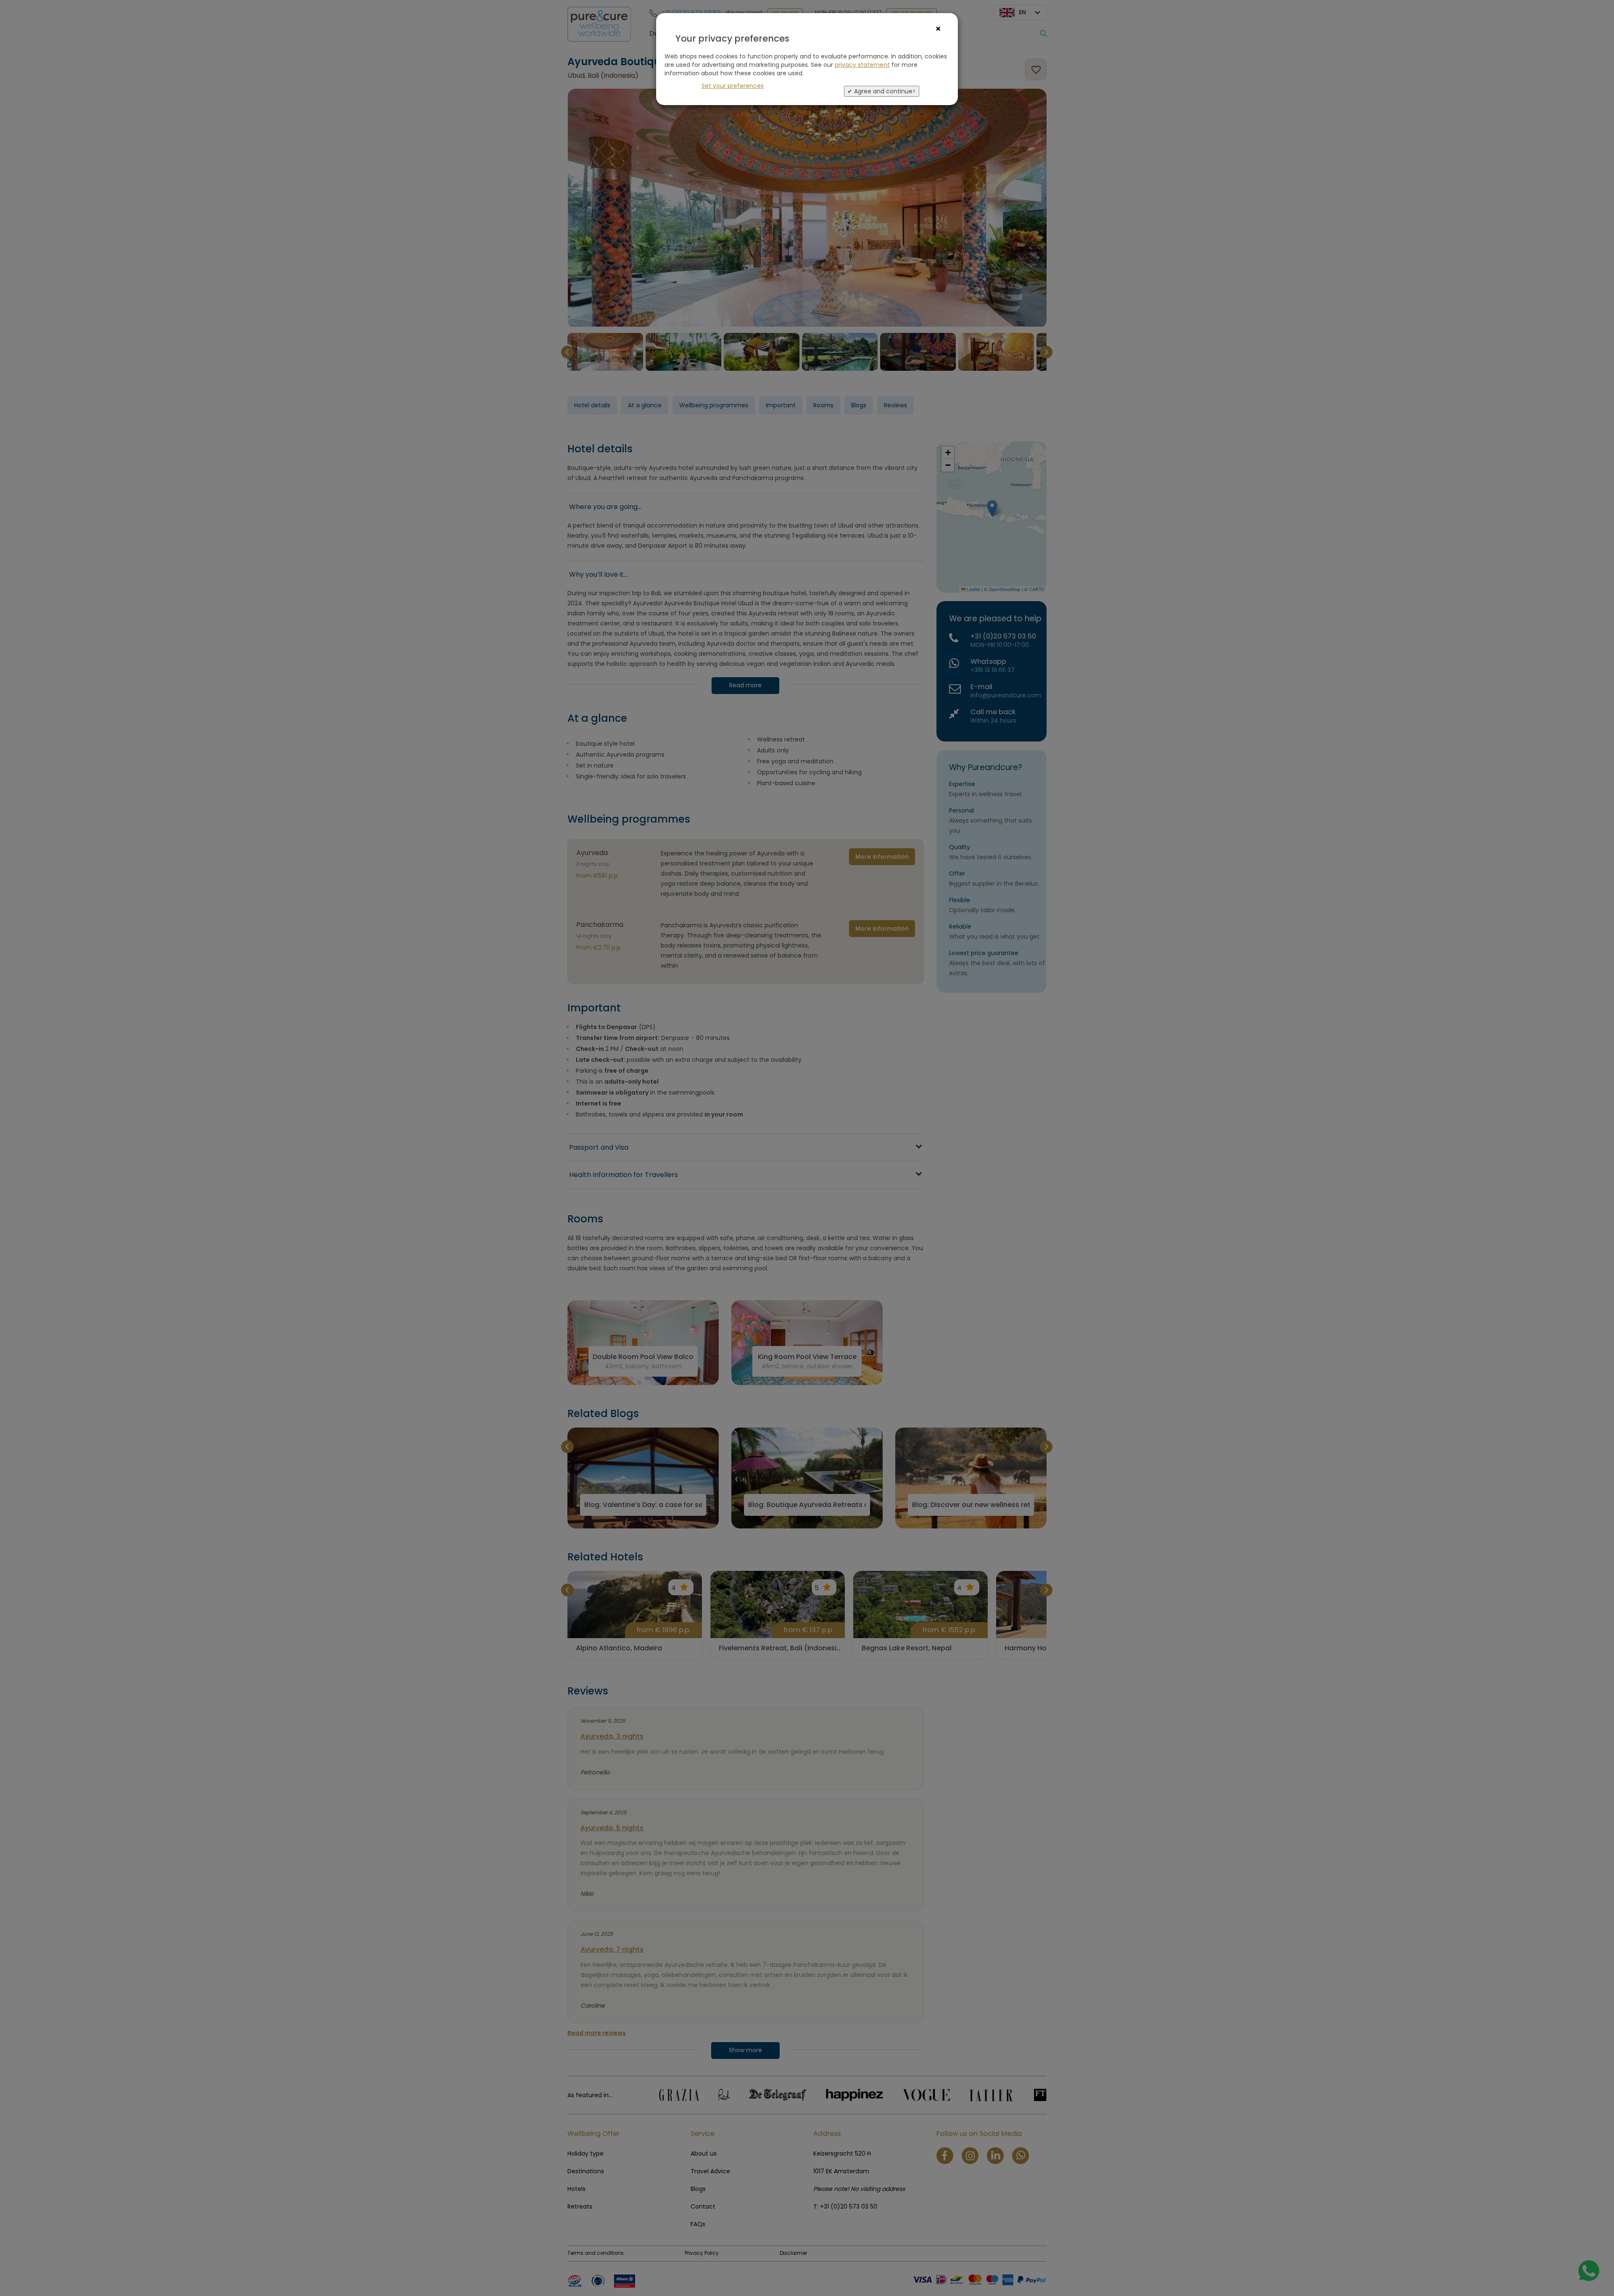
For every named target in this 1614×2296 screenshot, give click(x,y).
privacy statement (862, 65)
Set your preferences (733, 86)
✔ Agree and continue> (882, 91)
